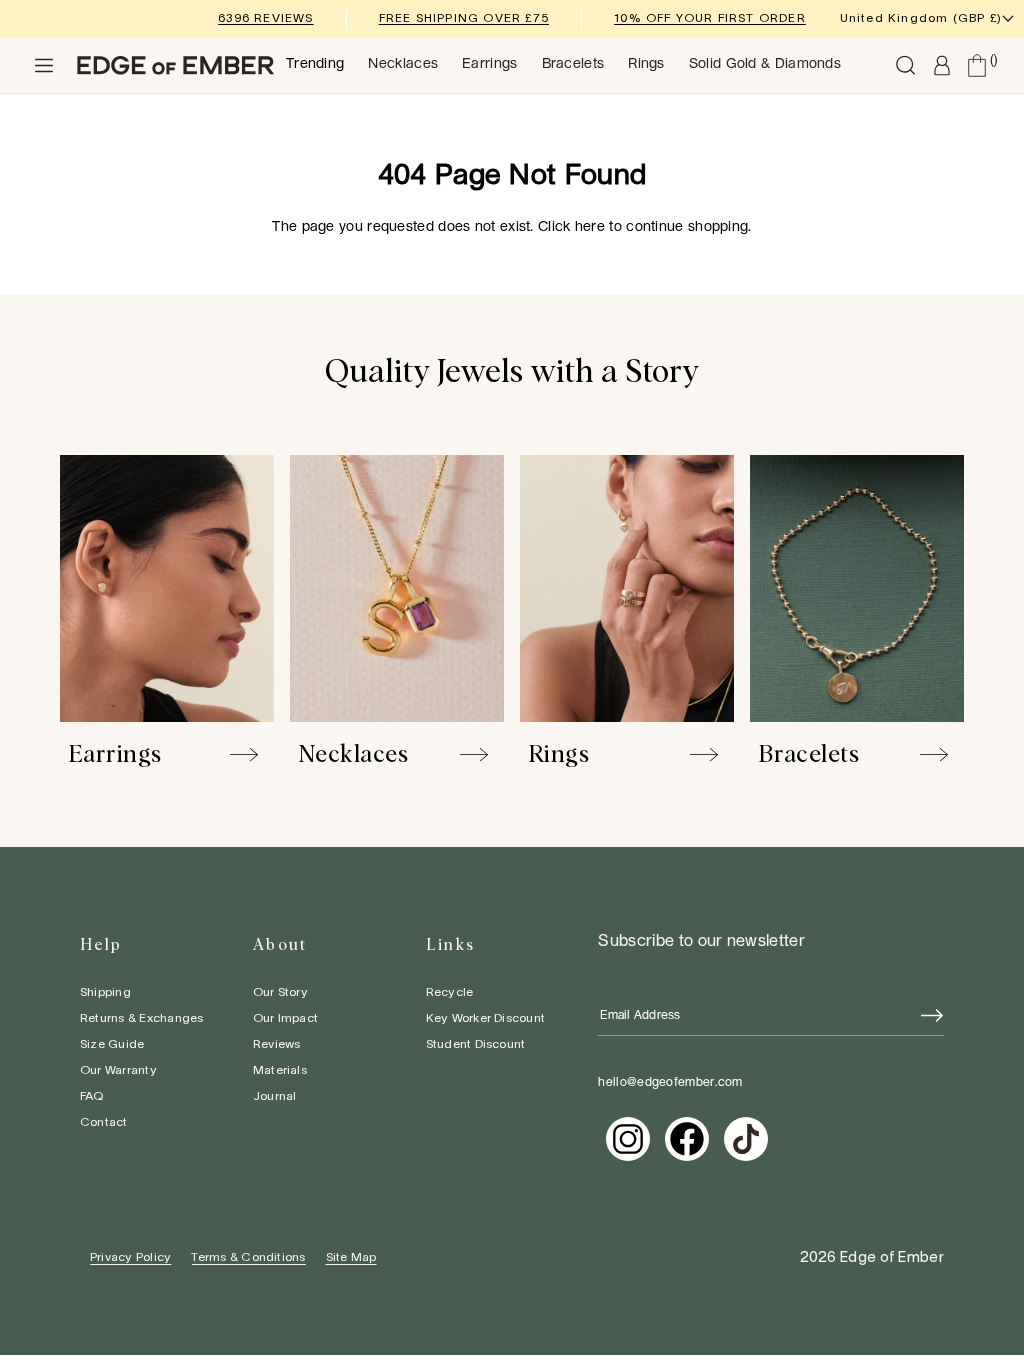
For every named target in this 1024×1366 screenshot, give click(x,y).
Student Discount (476, 1044)
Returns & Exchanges (142, 1018)
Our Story (280, 992)
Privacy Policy (130, 1257)
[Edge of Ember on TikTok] (746, 1139)
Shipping (105, 992)
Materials (280, 1070)
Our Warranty (118, 1070)
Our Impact (285, 1018)
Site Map (351, 1257)
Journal (275, 1096)
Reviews (277, 1044)
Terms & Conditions (248, 1257)
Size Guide (112, 1044)
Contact (104, 1122)
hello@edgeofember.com (670, 1082)
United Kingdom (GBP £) (921, 18)
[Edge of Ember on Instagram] (628, 1139)
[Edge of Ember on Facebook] (687, 1139)
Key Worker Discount (486, 1018)
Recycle (450, 992)
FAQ (92, 1096)
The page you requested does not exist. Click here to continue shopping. (511, 227)
